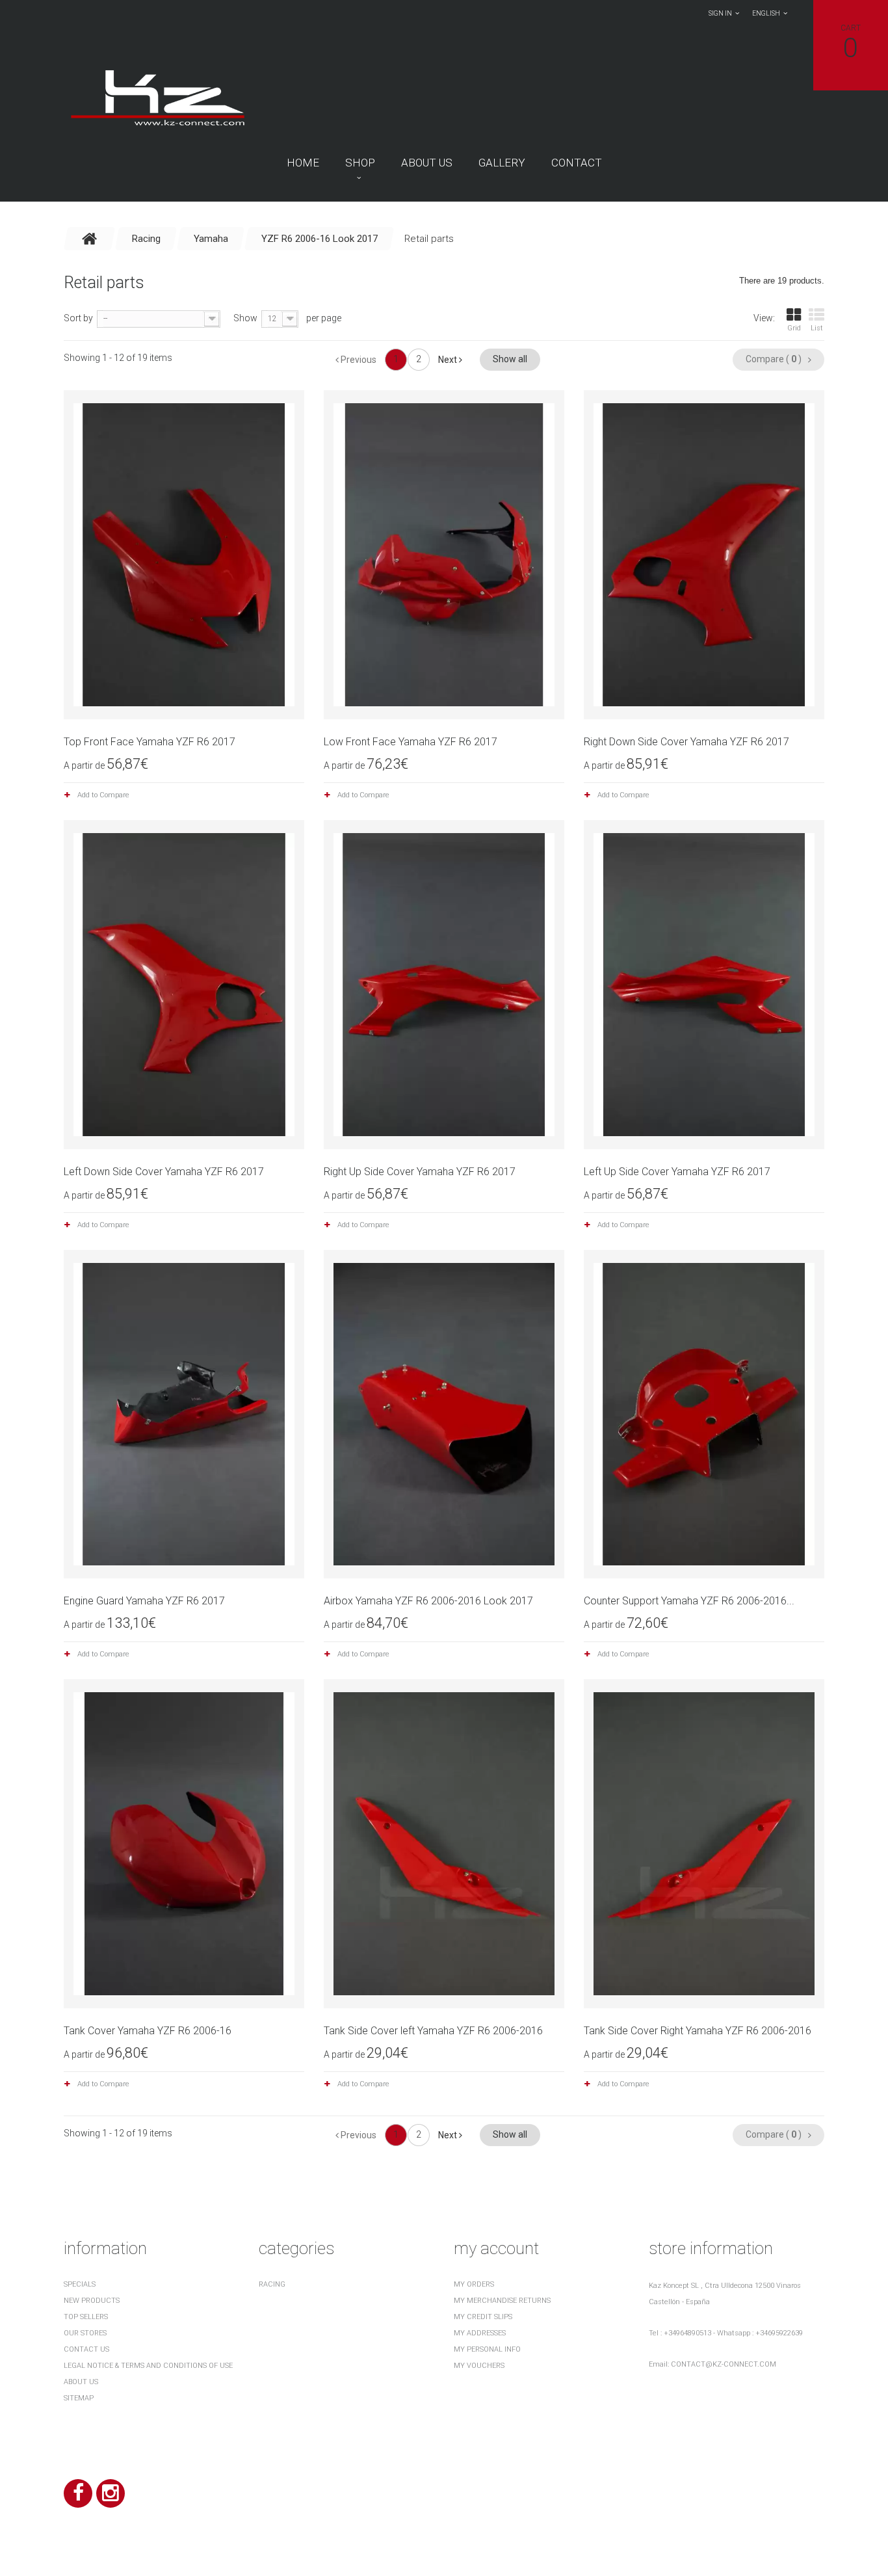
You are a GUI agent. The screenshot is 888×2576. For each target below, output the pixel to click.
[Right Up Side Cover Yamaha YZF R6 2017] (444, 985)
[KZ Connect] (157, 97)
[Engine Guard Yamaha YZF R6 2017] (184, 1414)
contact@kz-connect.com (724, 2364)
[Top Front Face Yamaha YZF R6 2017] (184, 555)
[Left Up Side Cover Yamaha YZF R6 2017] (704, 985)
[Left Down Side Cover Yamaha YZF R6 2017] (184, 985)
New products (92, 2301)
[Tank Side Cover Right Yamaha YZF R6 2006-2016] (704, 1844)
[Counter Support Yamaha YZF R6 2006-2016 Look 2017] (704, 1414)
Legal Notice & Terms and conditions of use (148, 2366)
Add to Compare (103, 795)
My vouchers (479, 2366)
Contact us (86, 2349)
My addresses (480, 2333)
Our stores (85, 2333)
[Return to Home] (90, 239)
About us (427, 163)
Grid (794, 328)
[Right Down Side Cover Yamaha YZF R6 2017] (704, 555)
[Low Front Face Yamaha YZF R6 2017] (444, 555)
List (817, 328)
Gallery (502, 163)
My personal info (487, 2349)
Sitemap (79, 2398)
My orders (474, 2284)
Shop (360, 163)
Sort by (78, 318)
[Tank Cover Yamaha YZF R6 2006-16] (184, 1844)
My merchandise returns (502, 2301)
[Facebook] (78, 2493)
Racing (272, 2284)
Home (303, 163)
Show (245, 318)
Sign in (720, 13)
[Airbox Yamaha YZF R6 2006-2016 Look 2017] (444, 1414)
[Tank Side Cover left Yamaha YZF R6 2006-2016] (444, 1844)
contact (577, 163)
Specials (80, 2284)
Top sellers (86, 2317)
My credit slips (483, 2317)
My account (496, 2248)
